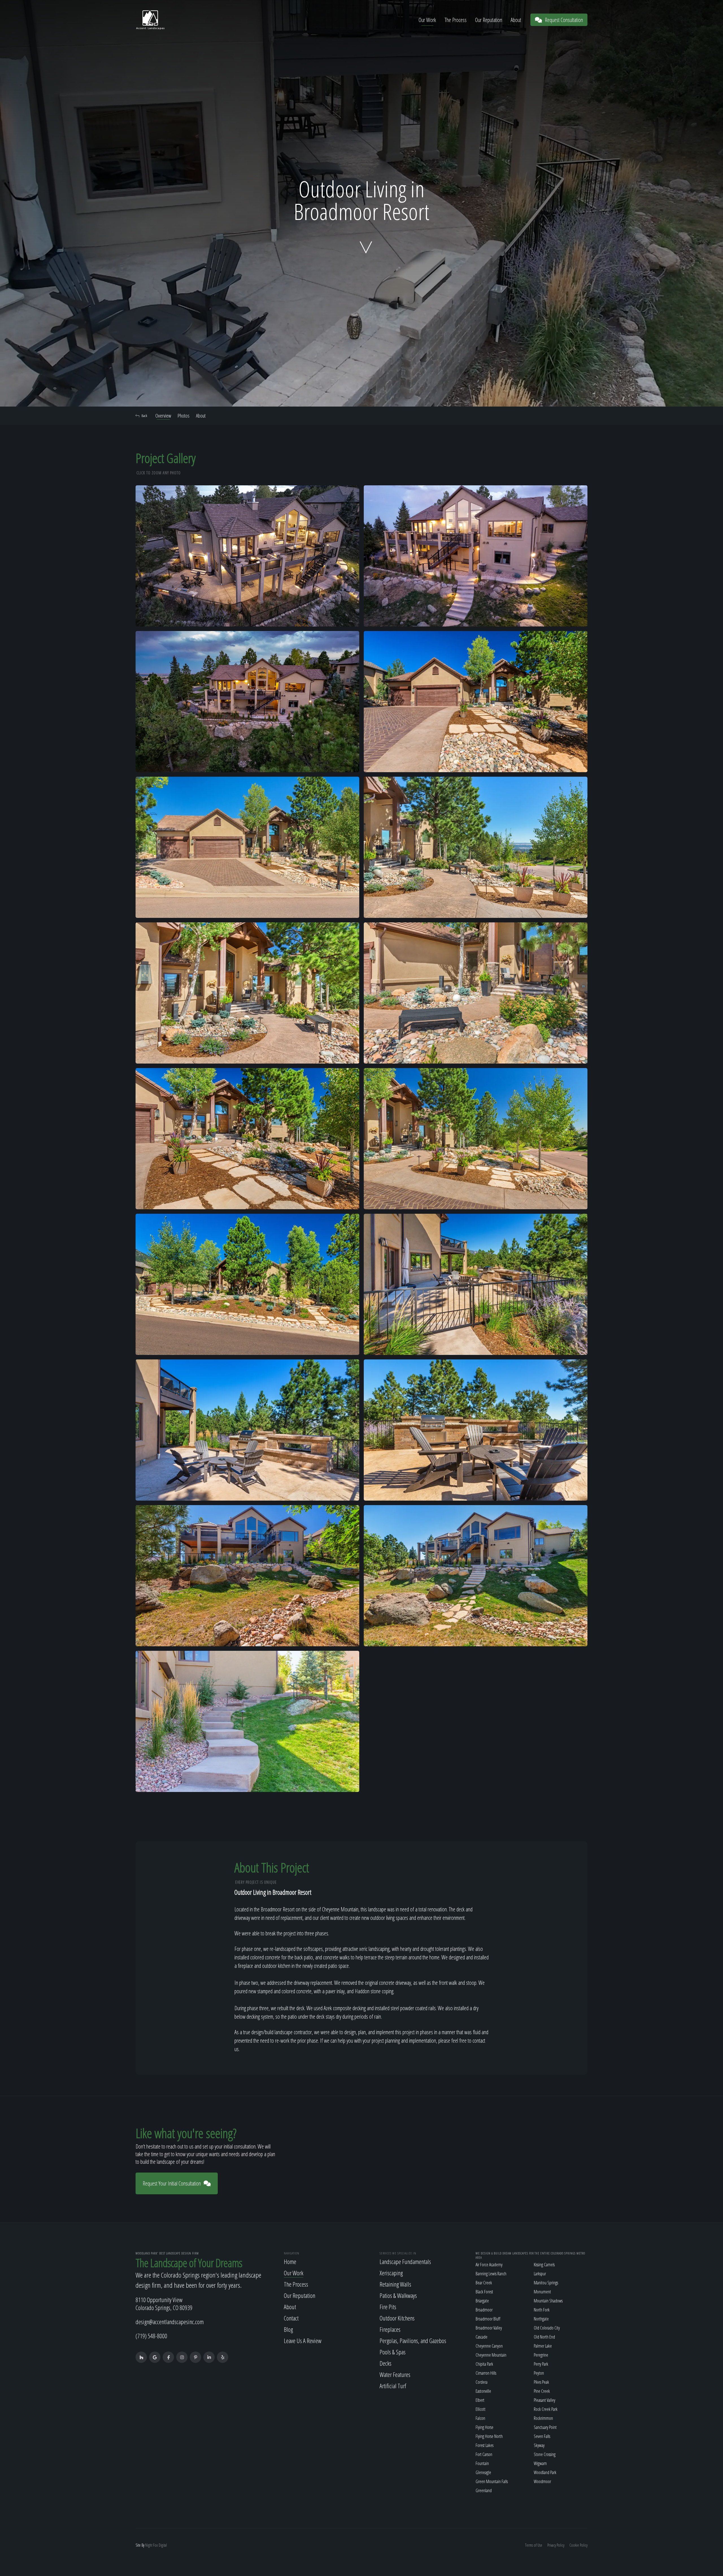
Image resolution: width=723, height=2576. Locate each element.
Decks (386, 2363)
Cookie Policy (578, 2545)
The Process (456, 20)
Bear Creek (484, 2283)
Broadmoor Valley (489, 2328)
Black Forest (484, 2292)
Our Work (427, 20)
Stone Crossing (545, 2454)
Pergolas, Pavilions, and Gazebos (413, 2341)
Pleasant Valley (545, 2400)
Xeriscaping (391, 2273)
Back (144, 416)
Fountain (482, 2463)
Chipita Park (484, 2364)
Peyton (539, 2373)
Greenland (484, 2490)
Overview (163, 416)
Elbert (480, 2400)
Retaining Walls (395, 2284)
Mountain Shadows (548, 2301)
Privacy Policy (556, 2545)
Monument (542, 2292)
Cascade (482, 2337)
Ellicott (481, 2409)
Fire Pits (388, 2307)
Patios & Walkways (398, 2295)
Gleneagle (483, 2472)
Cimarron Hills (486, 2373)
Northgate (541, 2319)
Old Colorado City (547, 2328)
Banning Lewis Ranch (491, 2274)
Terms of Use (534, 2545)
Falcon (480, 2418)
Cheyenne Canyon (489, 2346)
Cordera (482, 2382)
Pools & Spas (393, 2352)
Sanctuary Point (545, 2427)
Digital (163, 2545)
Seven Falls (542, 2436)
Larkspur (540, 2274)
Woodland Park (545, 2472)
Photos (184, 416)
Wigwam (540, 2463)
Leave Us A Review (303, 2341)
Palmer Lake (543, 2346)
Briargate (482, 2301)
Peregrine (541, 2355)
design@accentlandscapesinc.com (170, 2322)
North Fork (542, 2310)
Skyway (539, 2445)
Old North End (544, 2337)
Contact (291, 2318)
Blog (288, 2329)
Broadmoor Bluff (488, 2319)
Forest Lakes (484, 2445)
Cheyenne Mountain (491, 2355)
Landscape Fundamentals (405, 2261)
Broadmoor (484, 2310)
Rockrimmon (543, 2418)
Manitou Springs (546, 2283)
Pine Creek (542, 2391)
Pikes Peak (541, 2382)
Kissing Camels (544, 2265)
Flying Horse (484, 2427)
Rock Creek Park (546, 2409)
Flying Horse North (489, 2436)
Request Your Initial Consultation (172, 2183)
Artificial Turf (393, 2386)
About (516, 20)
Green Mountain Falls (492, 2481)
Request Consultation (564, 20)
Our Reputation (489, 20)
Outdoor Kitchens (397, 2318)
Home (290, 2261)
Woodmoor (542, 2481)
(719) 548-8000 (151, 2336)
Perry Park (541, 2364)
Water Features (395, 2374)
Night (149, 2545)
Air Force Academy (489, 2265)
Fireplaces (390, 2329)
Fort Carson (484, 2454)
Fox (155, 2545)
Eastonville (483, 2391)
